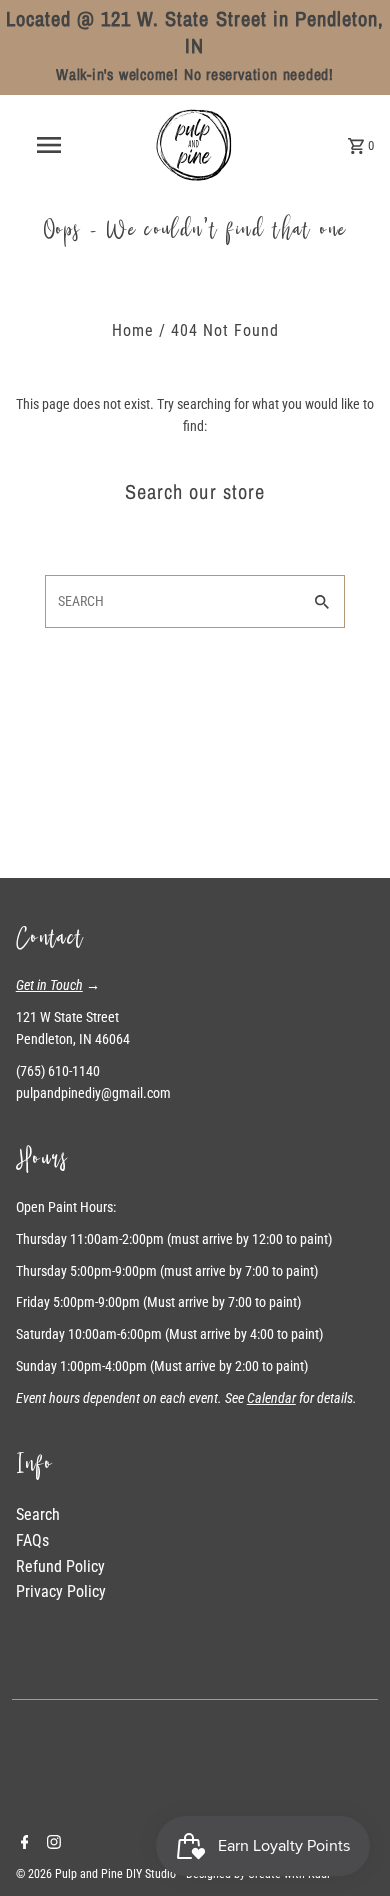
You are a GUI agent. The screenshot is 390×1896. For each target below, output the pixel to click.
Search (38, 1514)
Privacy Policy (61, 1591)
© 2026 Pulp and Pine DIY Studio (97, 1874)
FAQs (32, 1540)
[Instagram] (51, 1844)
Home (133, 330)
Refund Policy (60, 1566)
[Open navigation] (48, 145)
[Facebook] (22, 1844)
